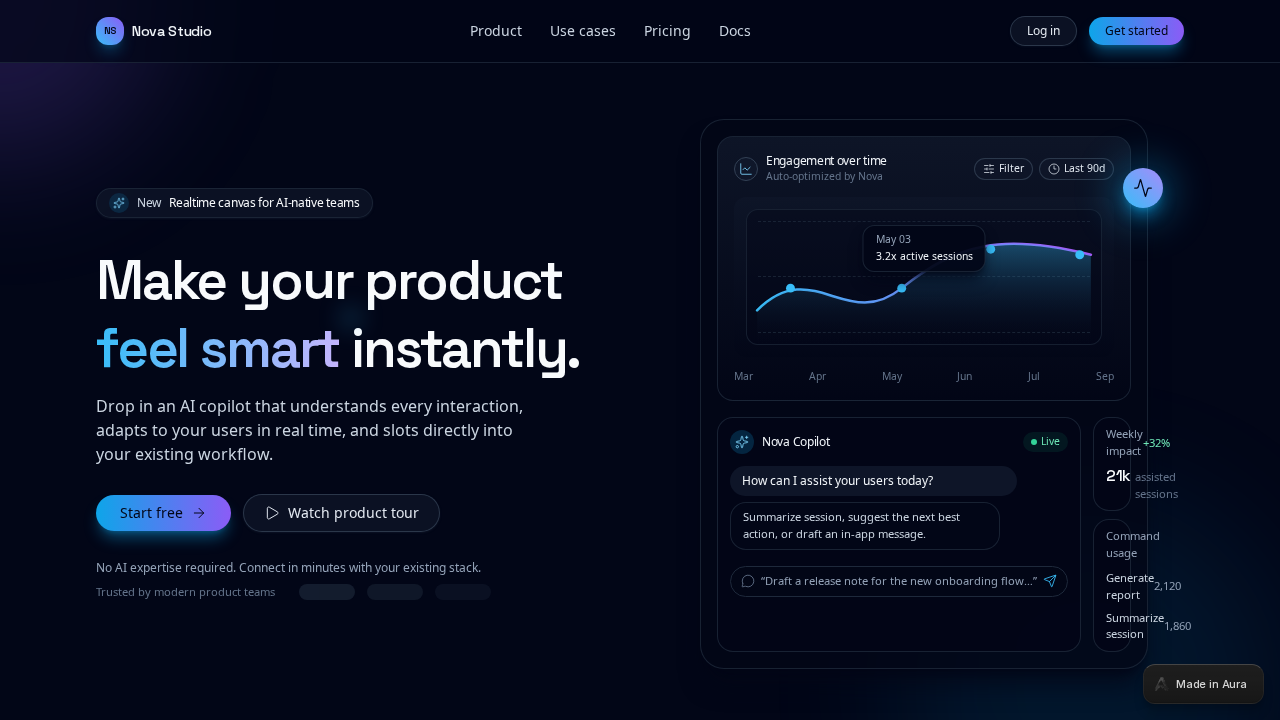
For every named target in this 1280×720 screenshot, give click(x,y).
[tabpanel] (640, 360)
